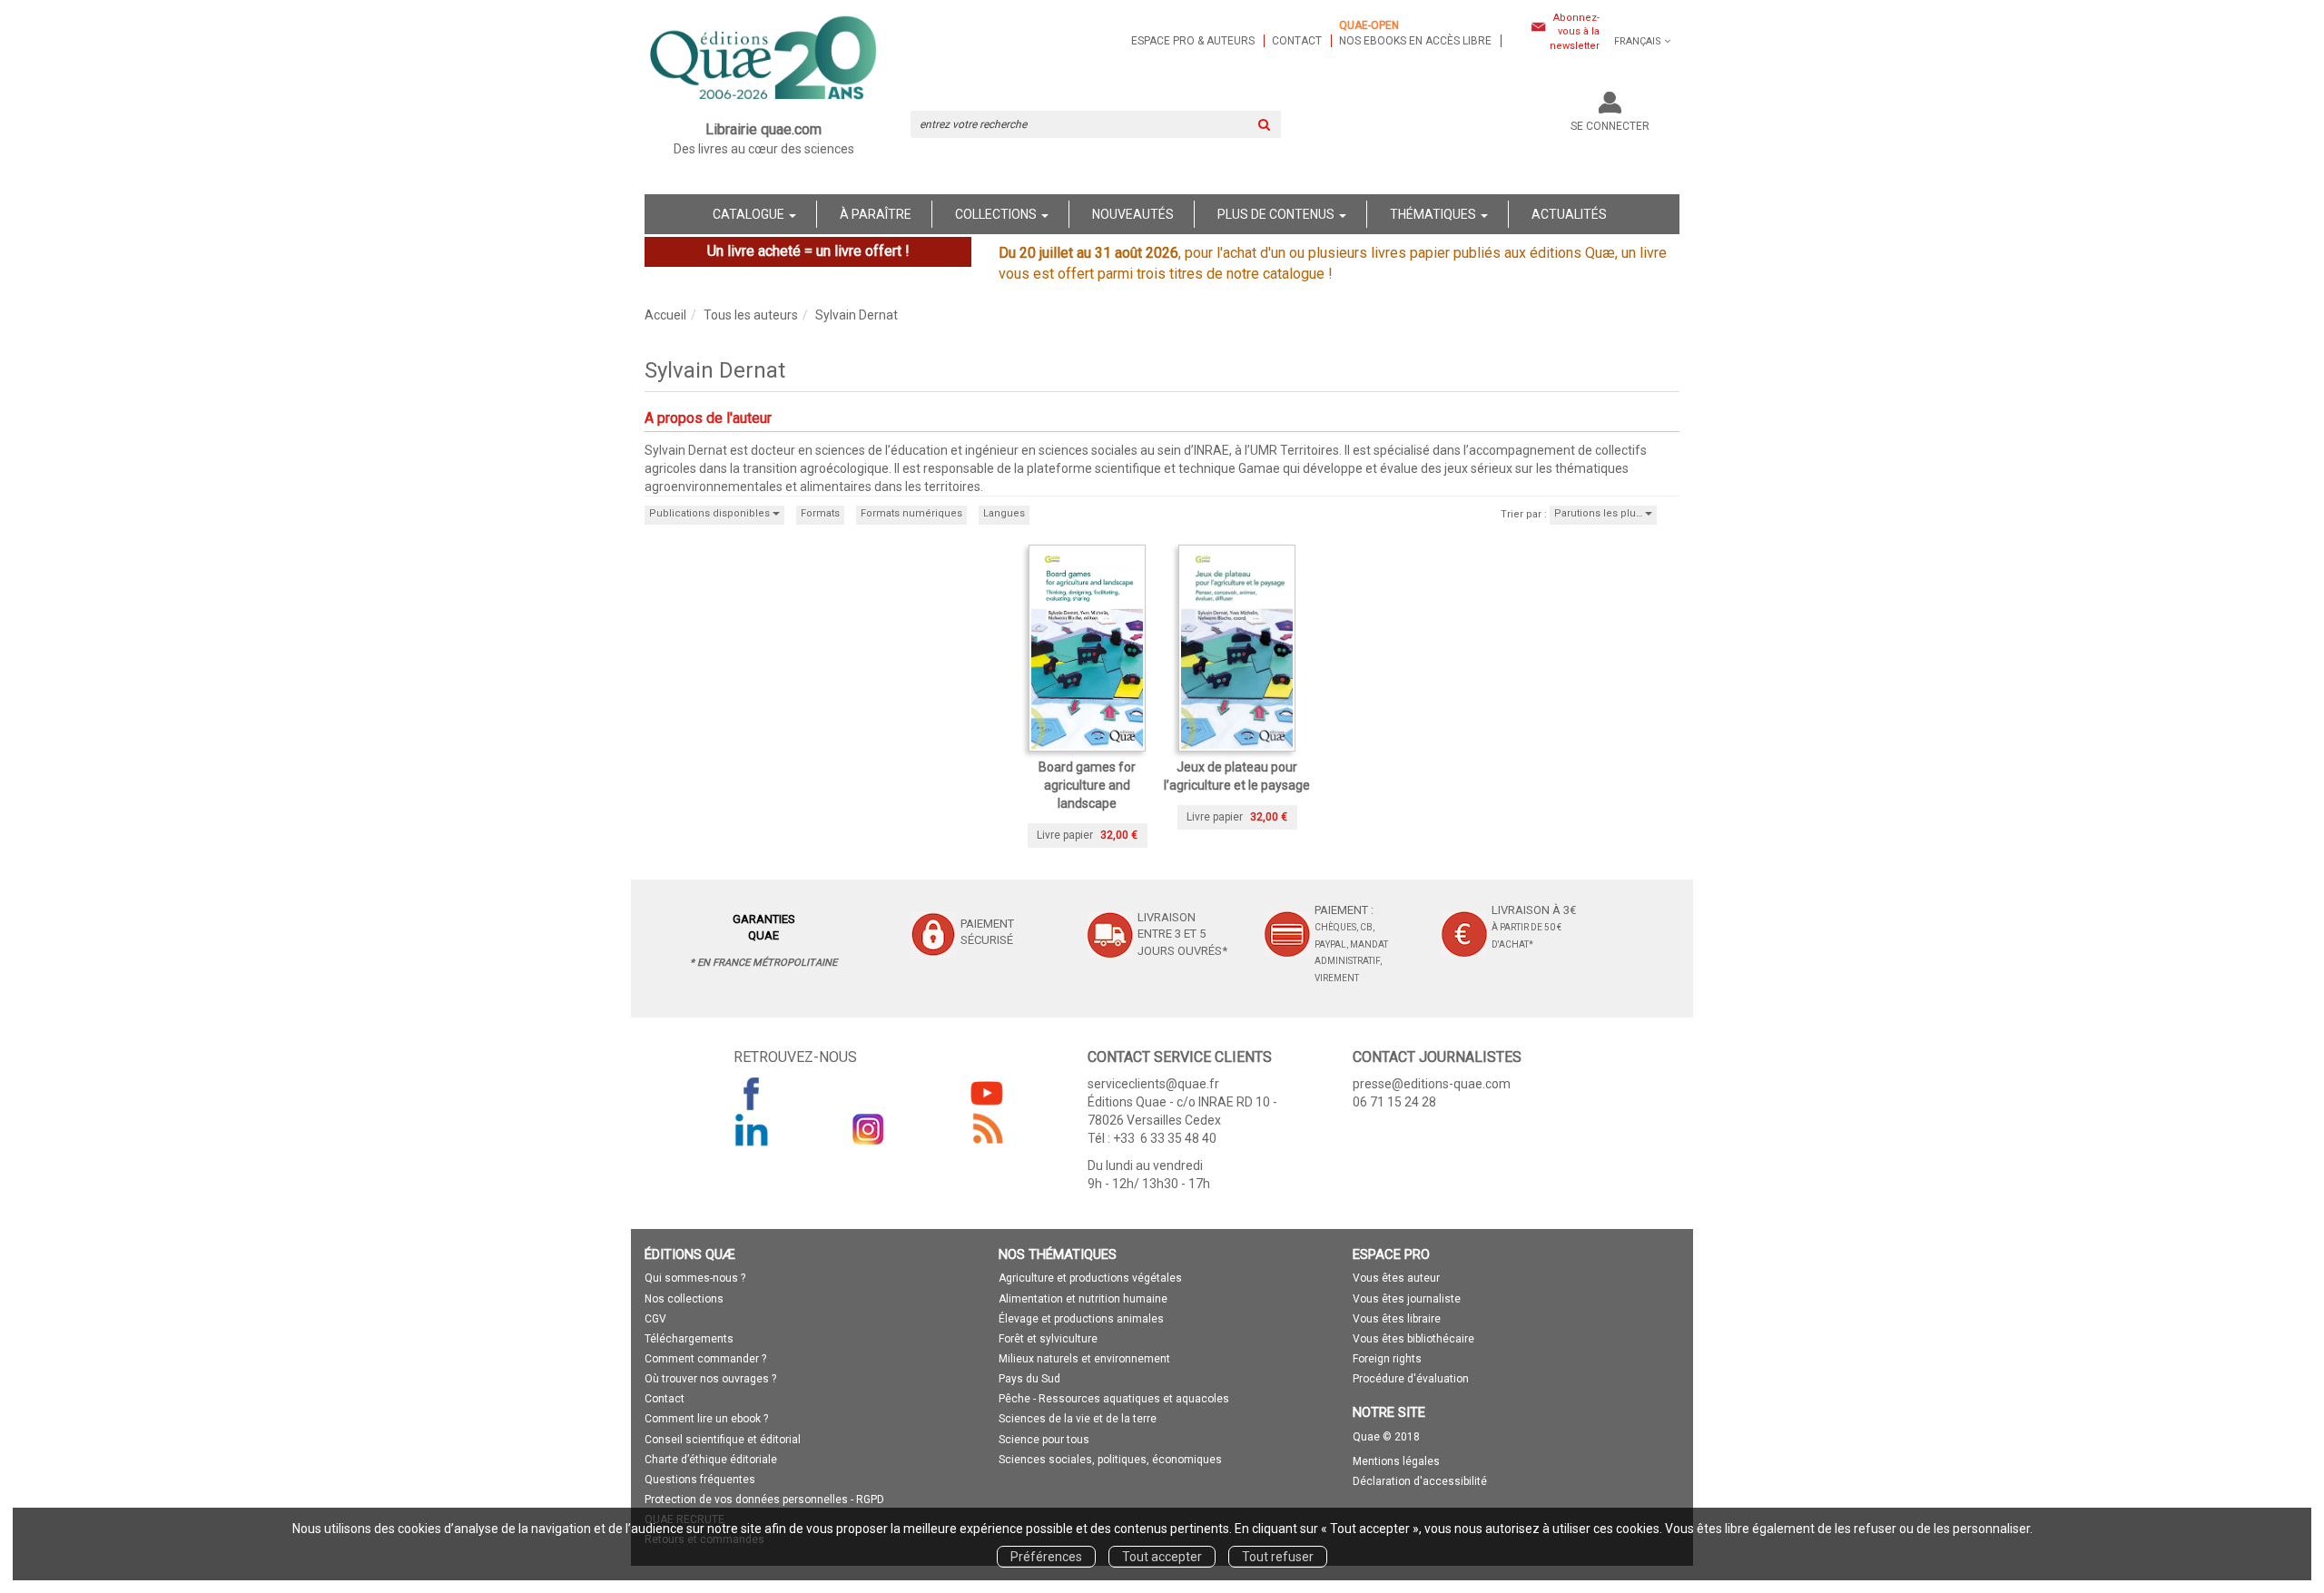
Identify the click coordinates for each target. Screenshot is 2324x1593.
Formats (820, 513)
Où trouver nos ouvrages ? (710, 1379)
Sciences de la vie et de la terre (1078, 1419)
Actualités (1569, 214)
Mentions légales (1396, 1461)
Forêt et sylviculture (1048, 1339)
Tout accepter (1162, 1557)
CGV (655, 1319)
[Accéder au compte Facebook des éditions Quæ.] (752, 1093)
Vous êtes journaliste (1407, 1299)
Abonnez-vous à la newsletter (1575, 32)
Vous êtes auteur (1396, 1278)
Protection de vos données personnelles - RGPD (764, 1500)
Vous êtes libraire (1397, 1319)
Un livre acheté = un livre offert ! (808, 251)
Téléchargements (689, 1339)
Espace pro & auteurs (1193, 41)
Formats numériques (911, 513)
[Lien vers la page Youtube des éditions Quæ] (987, 1093)
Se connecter (1610, 126)
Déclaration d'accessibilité (1420, 1481)
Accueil (665, 315)
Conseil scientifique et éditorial (723, 1440)
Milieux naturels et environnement (1084, 1359)
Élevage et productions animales (1081, 1319)
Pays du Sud (1029, 1379)
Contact (1297, 41)
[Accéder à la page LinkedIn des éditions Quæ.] (752, 1129)
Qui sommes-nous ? (695, 1278)
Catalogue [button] (750, 214)
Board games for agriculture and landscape (1087, 785)
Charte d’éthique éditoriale (711, 1460)
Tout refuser (1278, 1557)
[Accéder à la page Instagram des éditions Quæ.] (869, 1129)
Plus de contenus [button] (1277, 214)
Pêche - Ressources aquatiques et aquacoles (1114, 1399)
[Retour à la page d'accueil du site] (764, 60)
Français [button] (1638, 41)
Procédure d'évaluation (1411, 1379)
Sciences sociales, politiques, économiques (1110, 1460)
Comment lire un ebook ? (706, 1419)
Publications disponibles (711, 513)
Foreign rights (1387, 1359)
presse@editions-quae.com (1432, 1084)
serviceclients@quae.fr (1153, 1084)
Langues (1004, 513)
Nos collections (684, 1299)
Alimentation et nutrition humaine (1083, 1299)
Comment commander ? (705, 1359)
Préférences (1046, 1557)
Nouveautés (1133, 214)
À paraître (876, 214)
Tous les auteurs (751, 315)
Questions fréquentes (700, 1480)
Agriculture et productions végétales (1090, 1278)
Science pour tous (1044, 1440)
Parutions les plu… (1600, 513)
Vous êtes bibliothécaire (1413, 1339)
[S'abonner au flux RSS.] (987, 1129)
